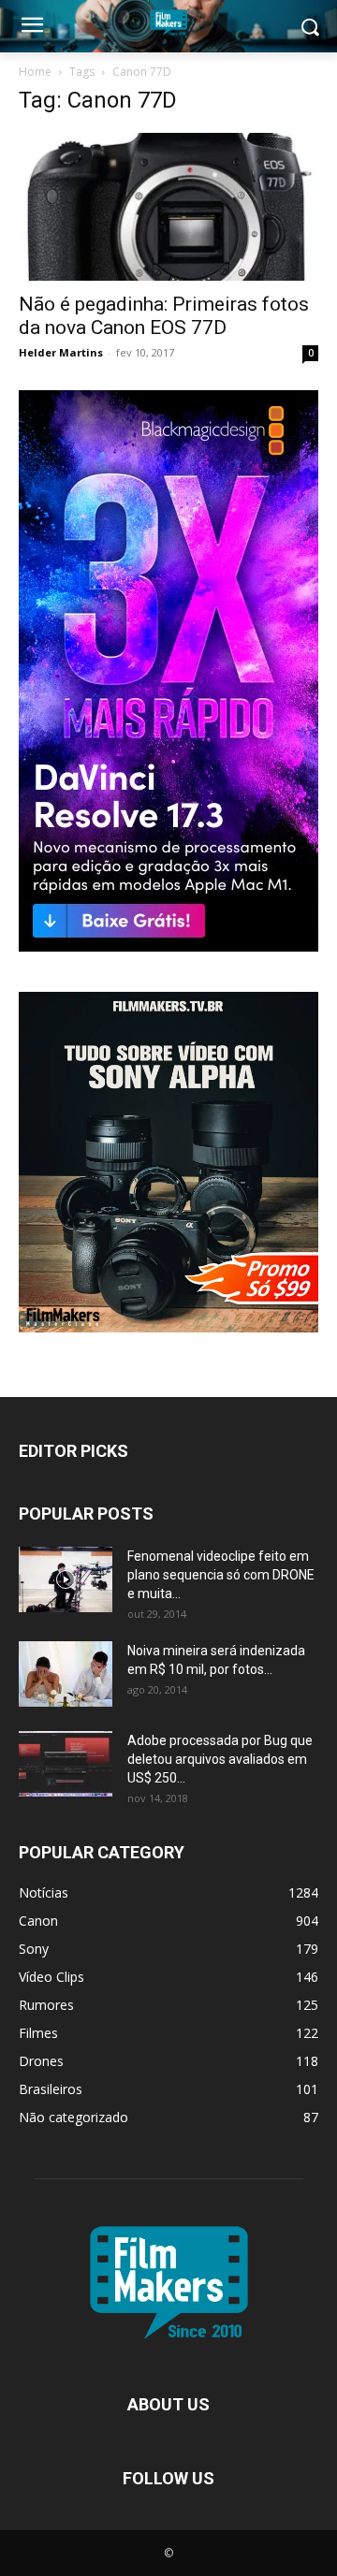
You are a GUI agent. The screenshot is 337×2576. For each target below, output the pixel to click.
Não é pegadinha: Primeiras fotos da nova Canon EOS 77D (164, 316)
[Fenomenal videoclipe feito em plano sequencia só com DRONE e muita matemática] (66, 1579)
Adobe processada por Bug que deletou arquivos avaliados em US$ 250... (220, 1759)
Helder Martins (61, 352)
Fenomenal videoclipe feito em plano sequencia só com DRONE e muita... (221, 1575)
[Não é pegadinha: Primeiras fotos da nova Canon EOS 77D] (168, 207)
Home (35, 72)
